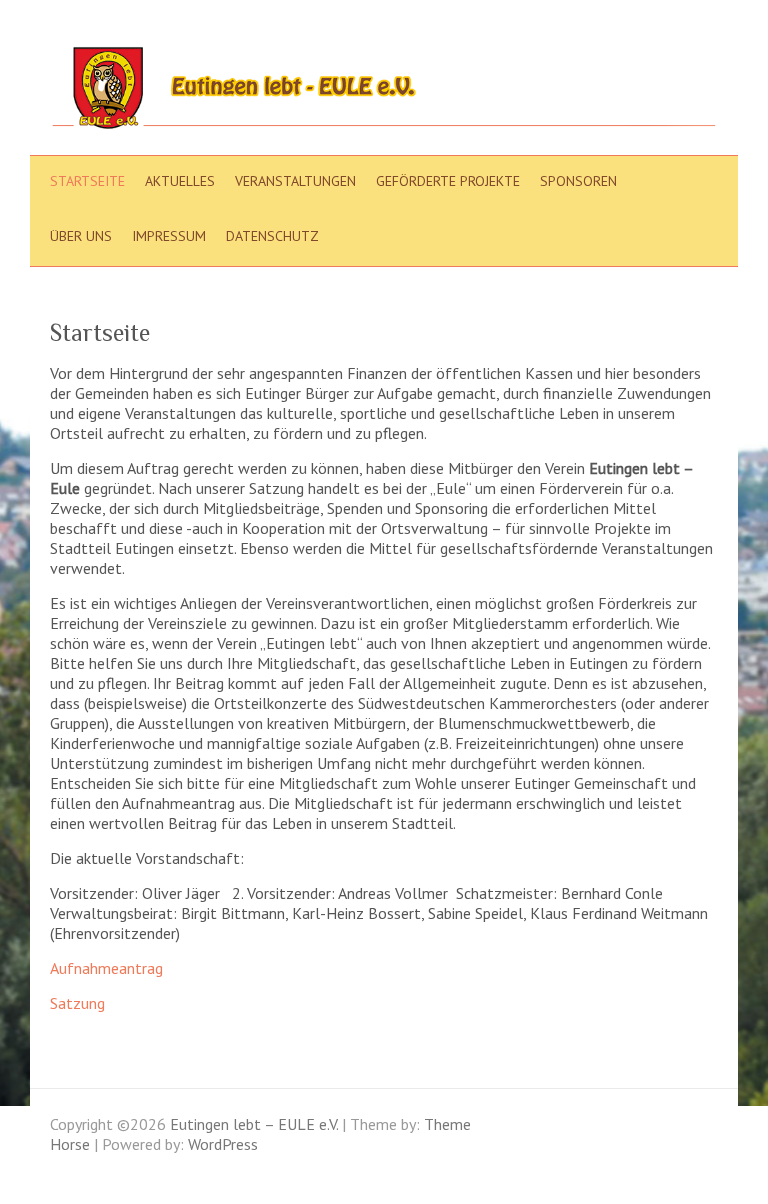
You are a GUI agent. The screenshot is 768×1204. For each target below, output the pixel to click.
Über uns (81, 236)
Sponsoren (578, 181)
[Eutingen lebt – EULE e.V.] (384, 92)
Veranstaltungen (295, 181)
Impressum (169, 236)
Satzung (77, 1003)
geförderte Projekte (448, 181)
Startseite (87, 181)
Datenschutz (272, 236)
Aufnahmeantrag (106, 968)
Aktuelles (180, 181)
